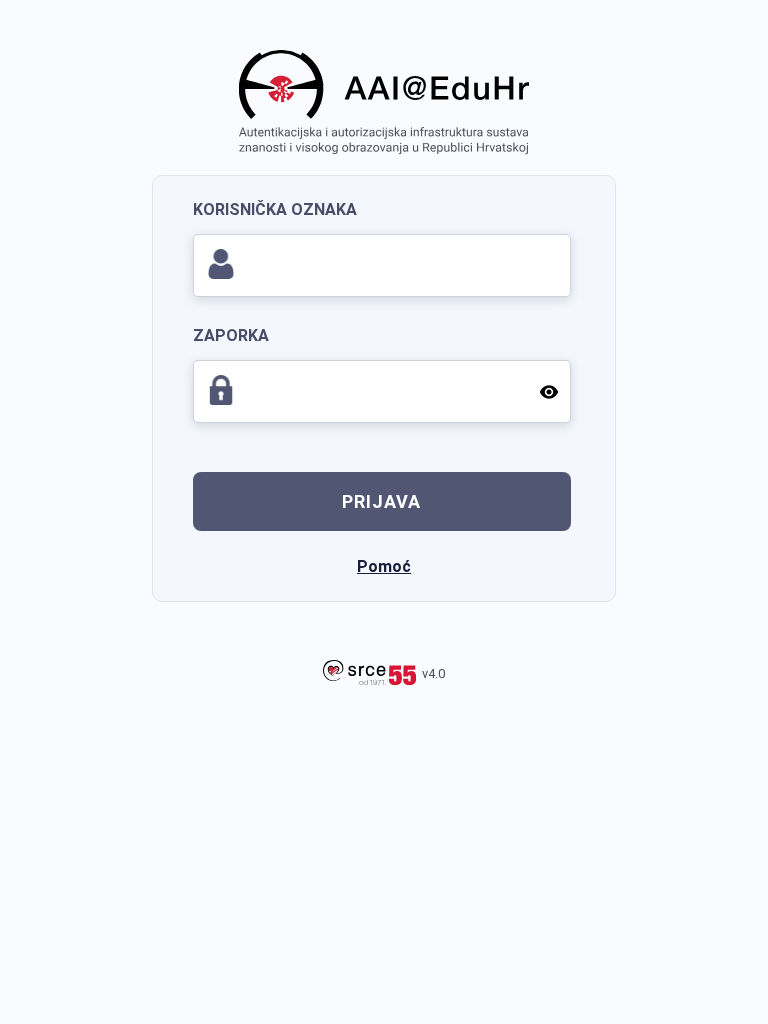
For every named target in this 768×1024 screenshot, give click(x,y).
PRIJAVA (381, 501)
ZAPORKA (231, 335)
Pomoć (384, 566)
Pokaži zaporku (549, 391)
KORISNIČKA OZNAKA (275, 209)
